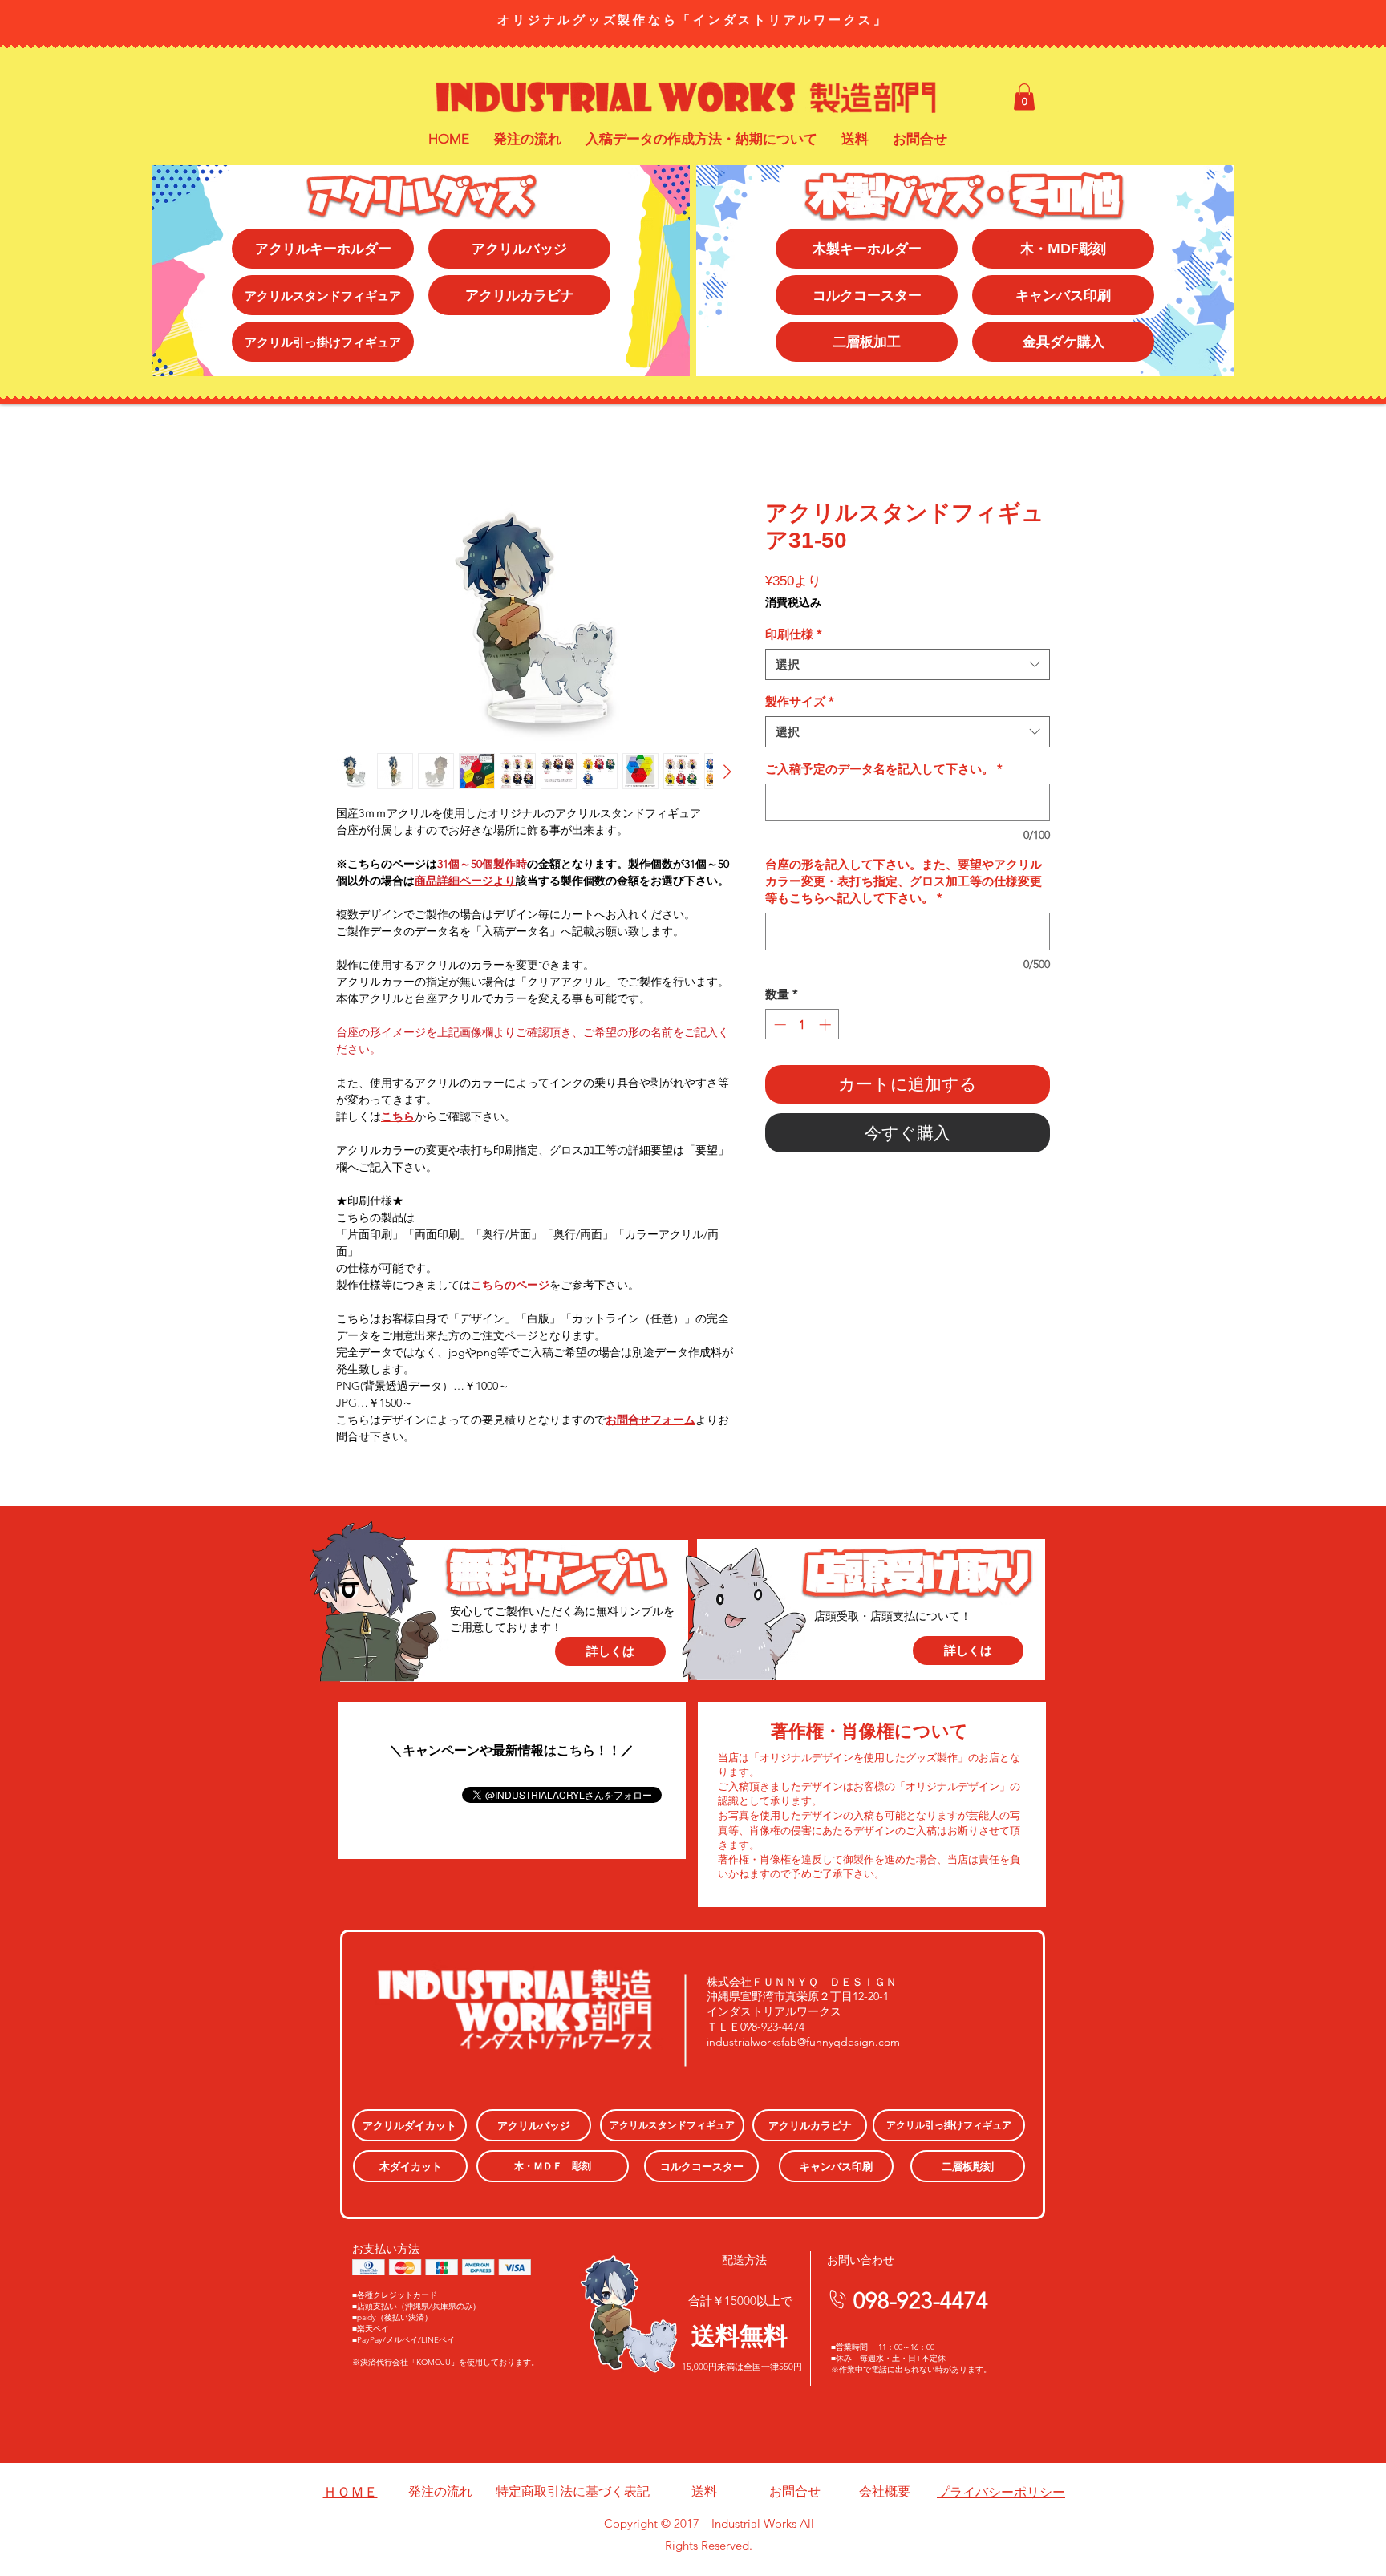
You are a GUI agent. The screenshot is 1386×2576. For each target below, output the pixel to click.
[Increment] (827, 1025)
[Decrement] (778, 1025)
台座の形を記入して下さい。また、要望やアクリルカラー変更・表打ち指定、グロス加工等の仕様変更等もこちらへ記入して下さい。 (904, 881)
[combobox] (908, 664)
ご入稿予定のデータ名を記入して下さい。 (884, 769)
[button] (1024, 97)
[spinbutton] (802, 1025)
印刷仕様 (794, 634)
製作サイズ (800, 701)
